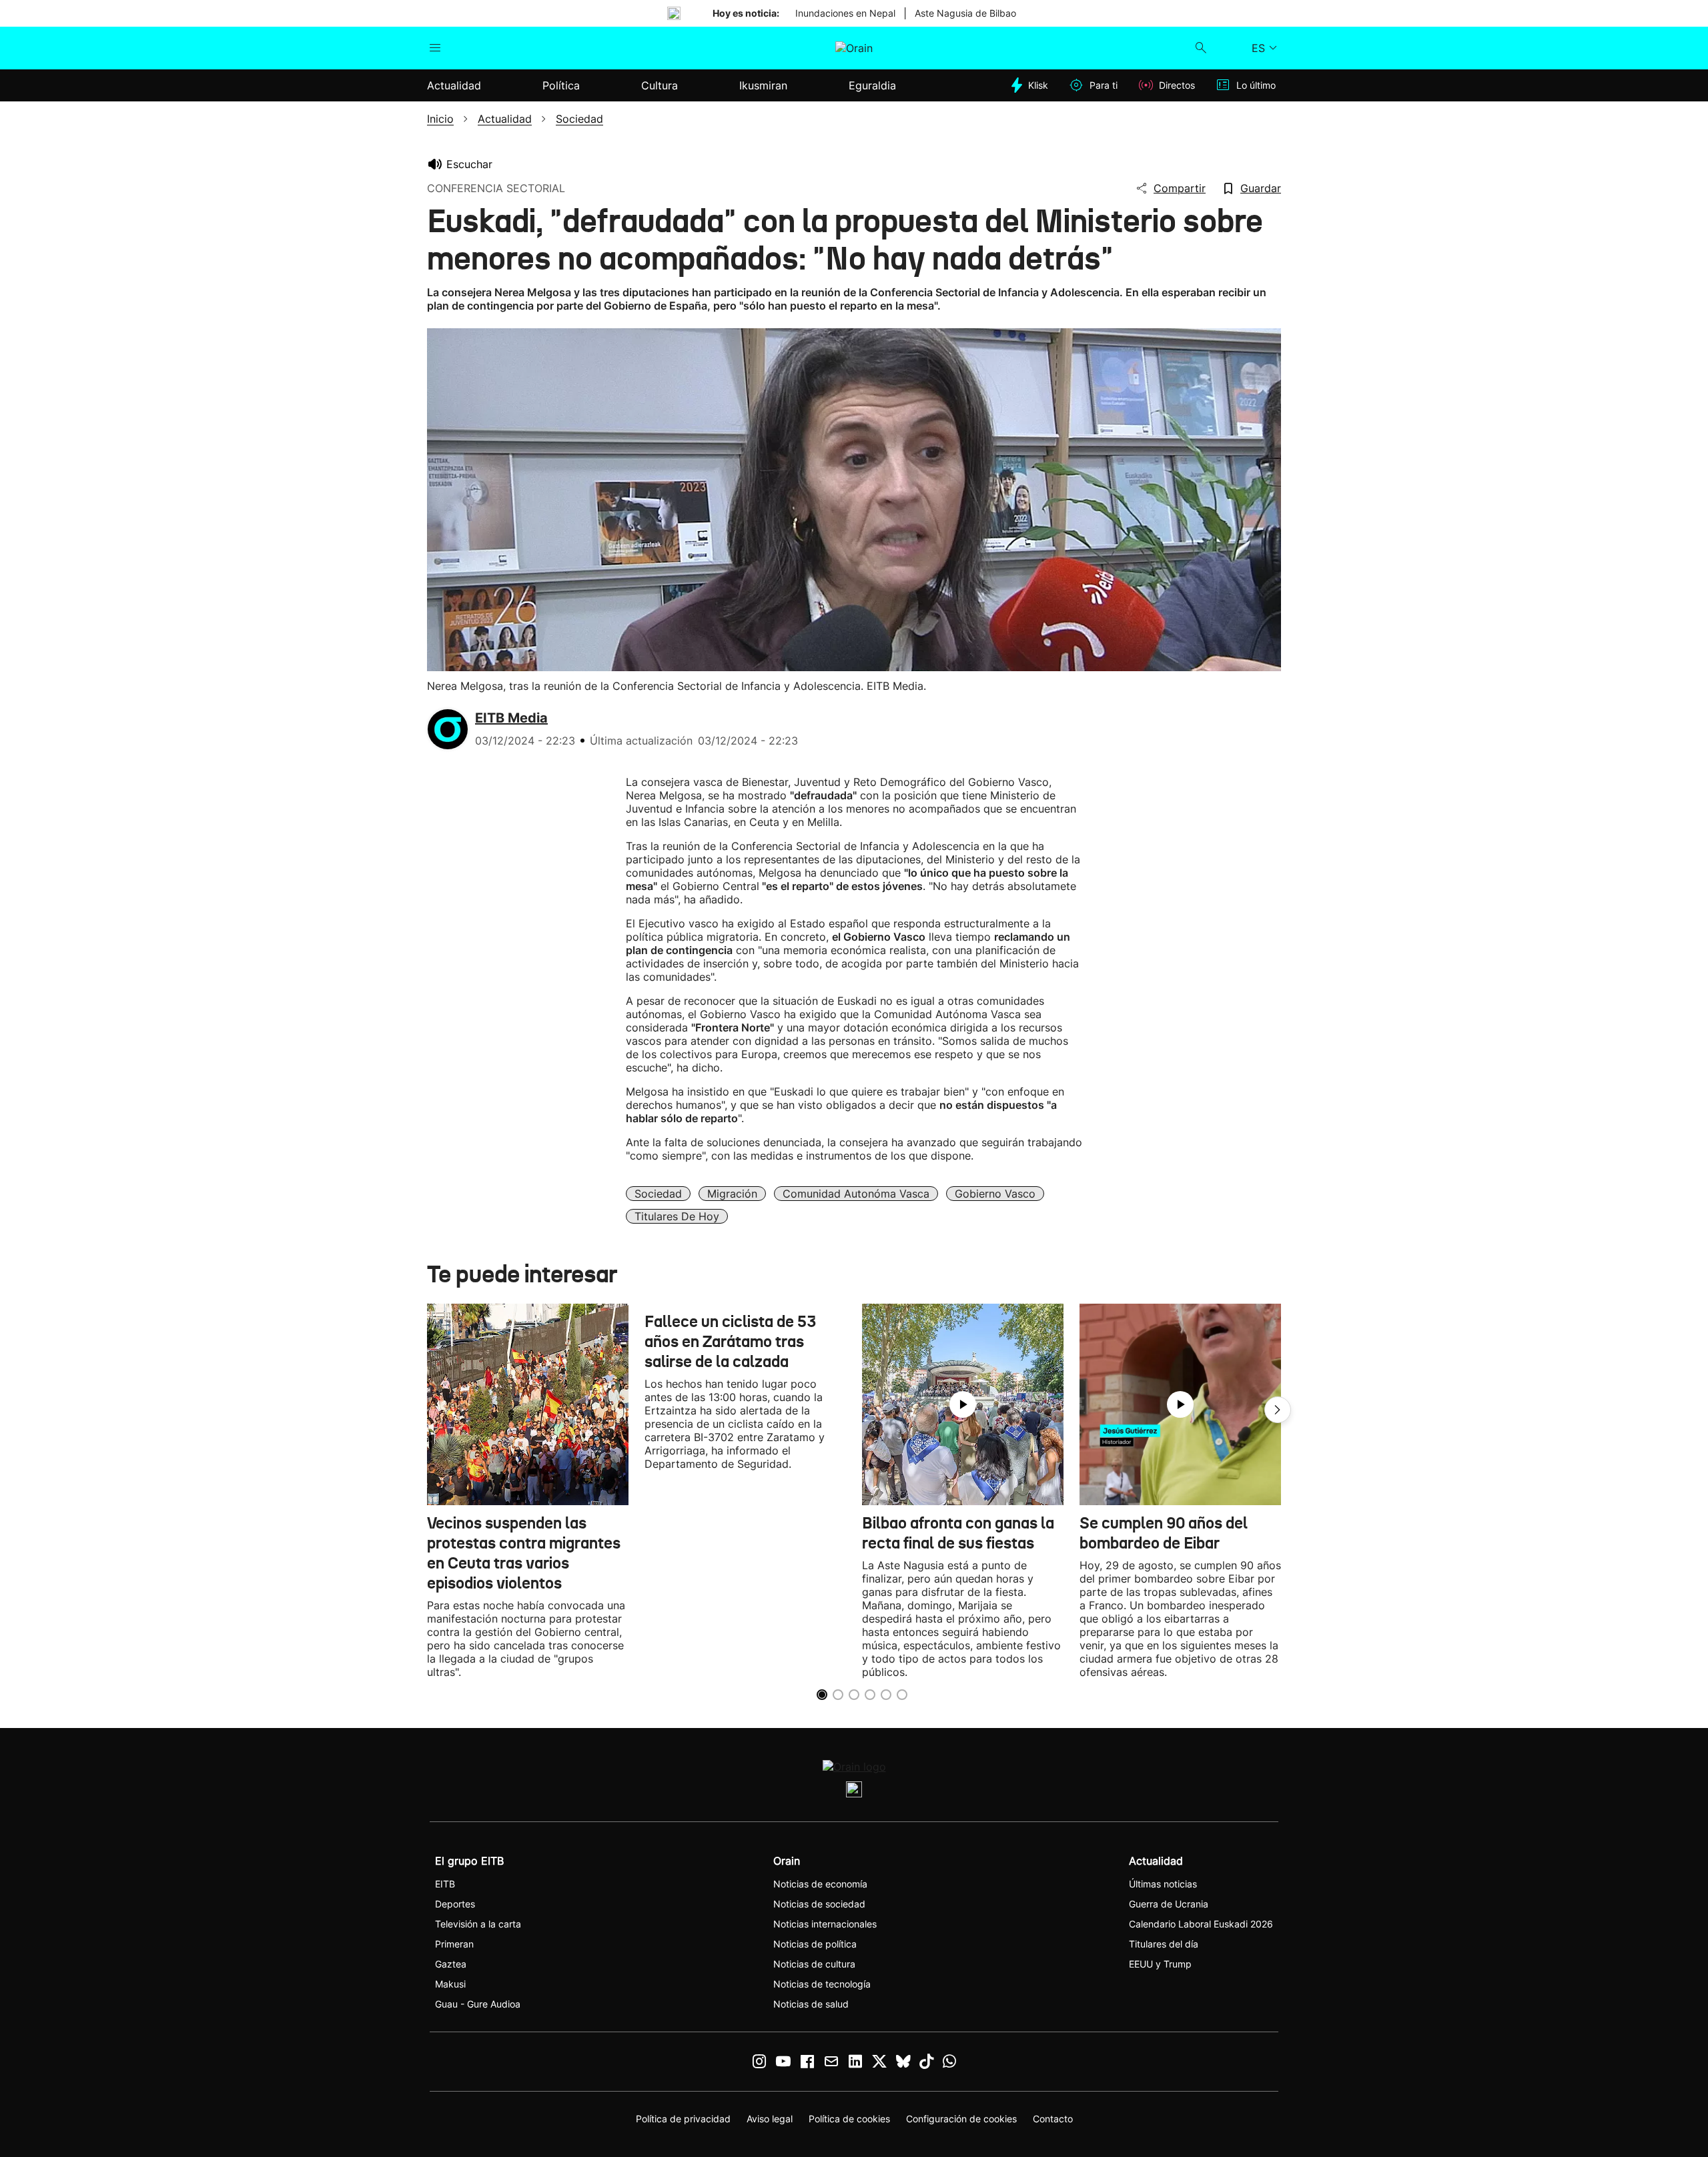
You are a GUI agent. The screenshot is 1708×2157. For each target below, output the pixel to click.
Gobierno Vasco (995, 1194)
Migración (732, 1194)
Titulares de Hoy (677, 1216)
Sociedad (658, 1194)
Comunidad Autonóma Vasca (856, 1194)
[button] (1278, 1410)
